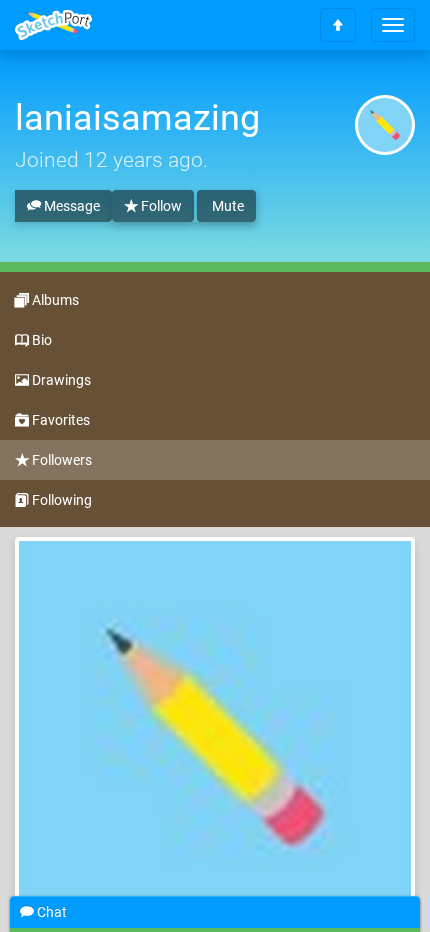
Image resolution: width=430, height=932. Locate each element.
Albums (54, 300)
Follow (160, 206)
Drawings (60, 380)
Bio (40, 340)
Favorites (59, 420)
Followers (60, 460)
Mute (226, 206)
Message (70, 206)
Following (60, 500)
